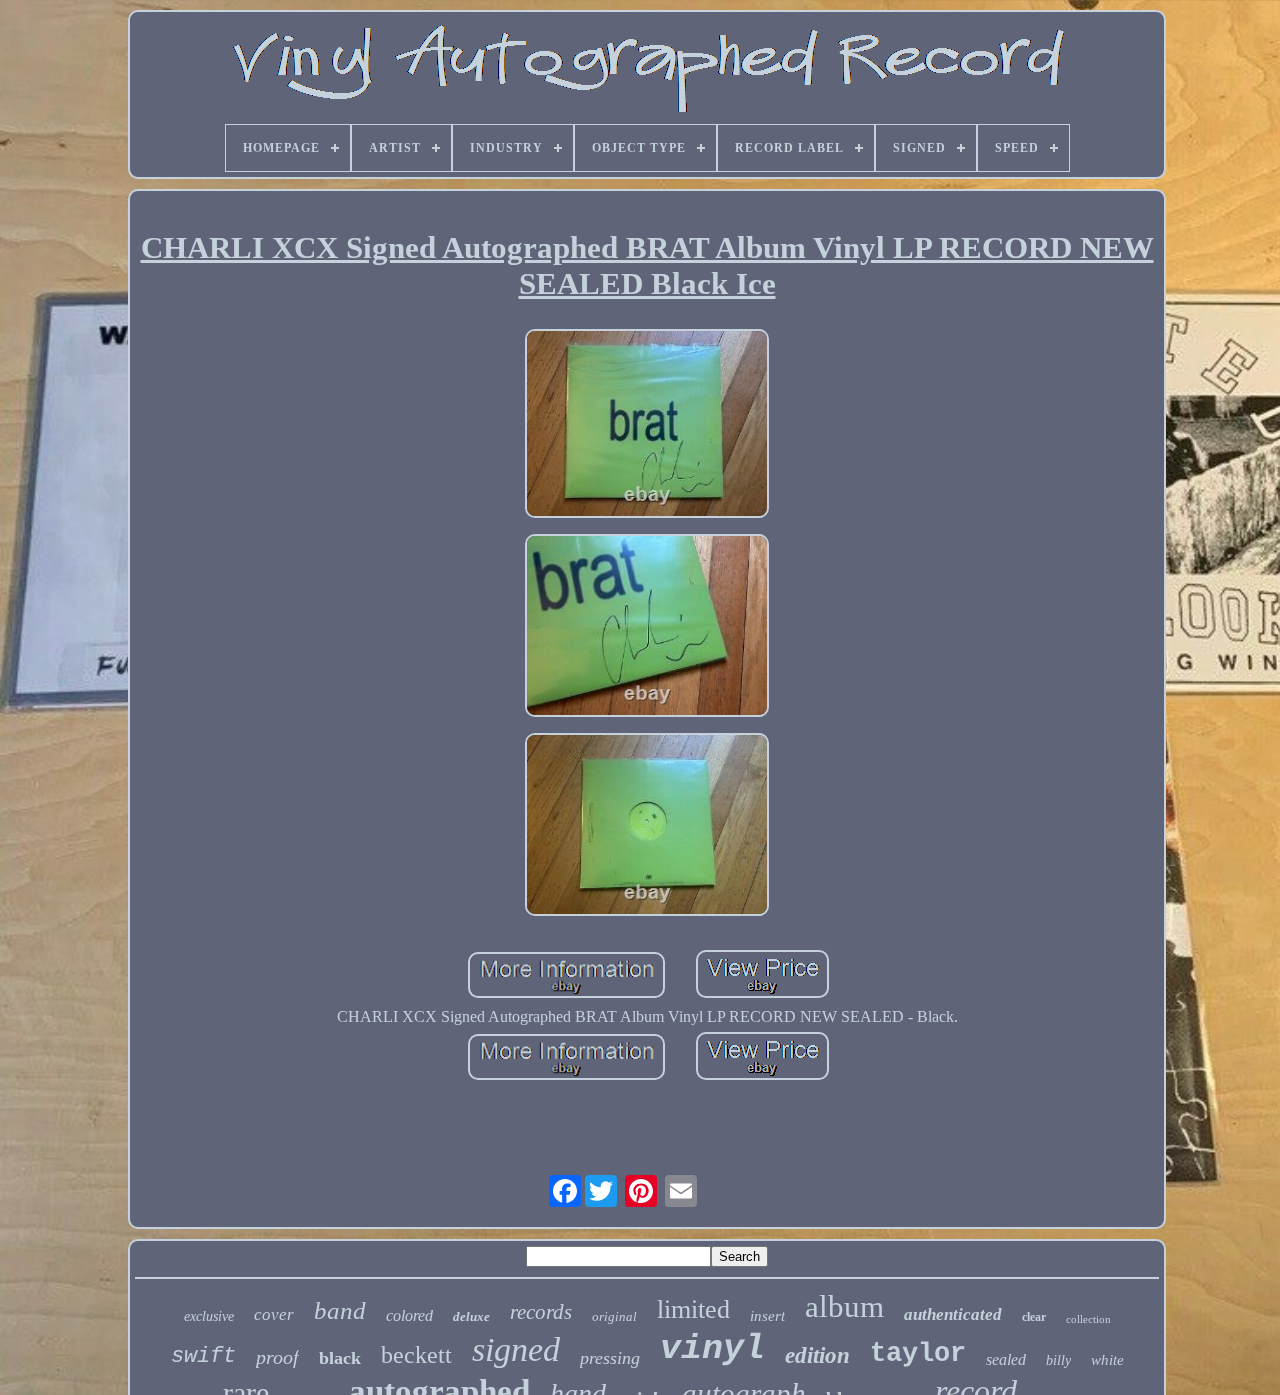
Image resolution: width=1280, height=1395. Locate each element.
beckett (416, 1355)
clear (1034, 1317)
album (844, 1306)
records (541, 1312)
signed (516, 1349)
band (340, 1310)
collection (1088, 1319)
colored (409, 1315)
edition (817, 1355)
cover (274, 1314)
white (1107, 1360)
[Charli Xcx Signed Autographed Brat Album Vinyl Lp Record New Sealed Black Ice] (647, 426)
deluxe (471, 1316)
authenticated (953, 1314)
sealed (1006, 1359)
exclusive (209, 1316)
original (614, 1316)
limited (693, 1309)
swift (203, 1356)
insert (767, 1316)
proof (277, 1357)
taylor (918, 1354)
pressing (610, 1358)
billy (1058, 1360)
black (340, 1358)
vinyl (712, 1349)
